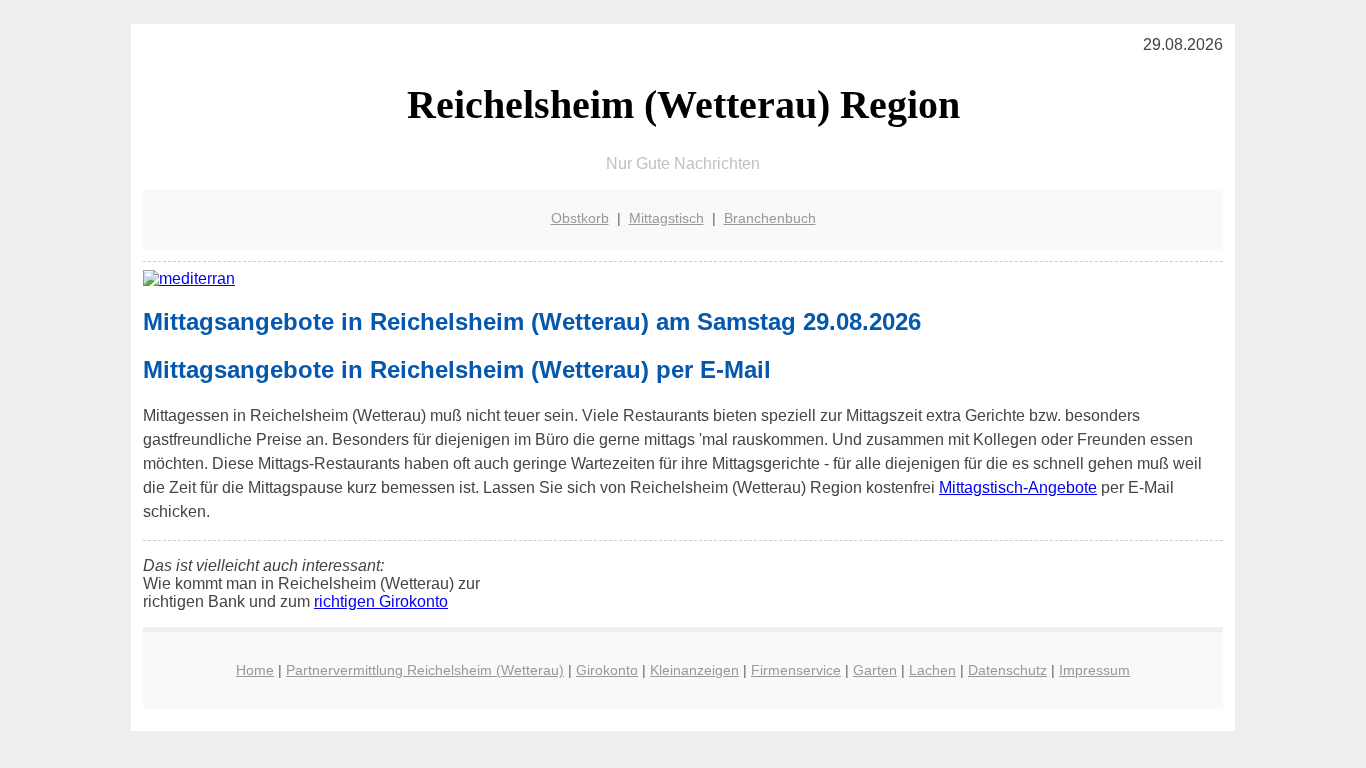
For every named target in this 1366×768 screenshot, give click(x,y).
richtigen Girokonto (381, 601)
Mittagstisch (666, 218)
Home (255, 670)
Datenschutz (1007, 670)
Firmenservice (796, 670)
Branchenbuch (770, 218)
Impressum (1094, 670)
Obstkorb (580, 218)
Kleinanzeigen (694, 670)
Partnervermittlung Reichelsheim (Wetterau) (425, 670)
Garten (875, 670)
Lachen (932, 670)
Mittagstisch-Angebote (1018, 487)
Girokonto (607, 670)
